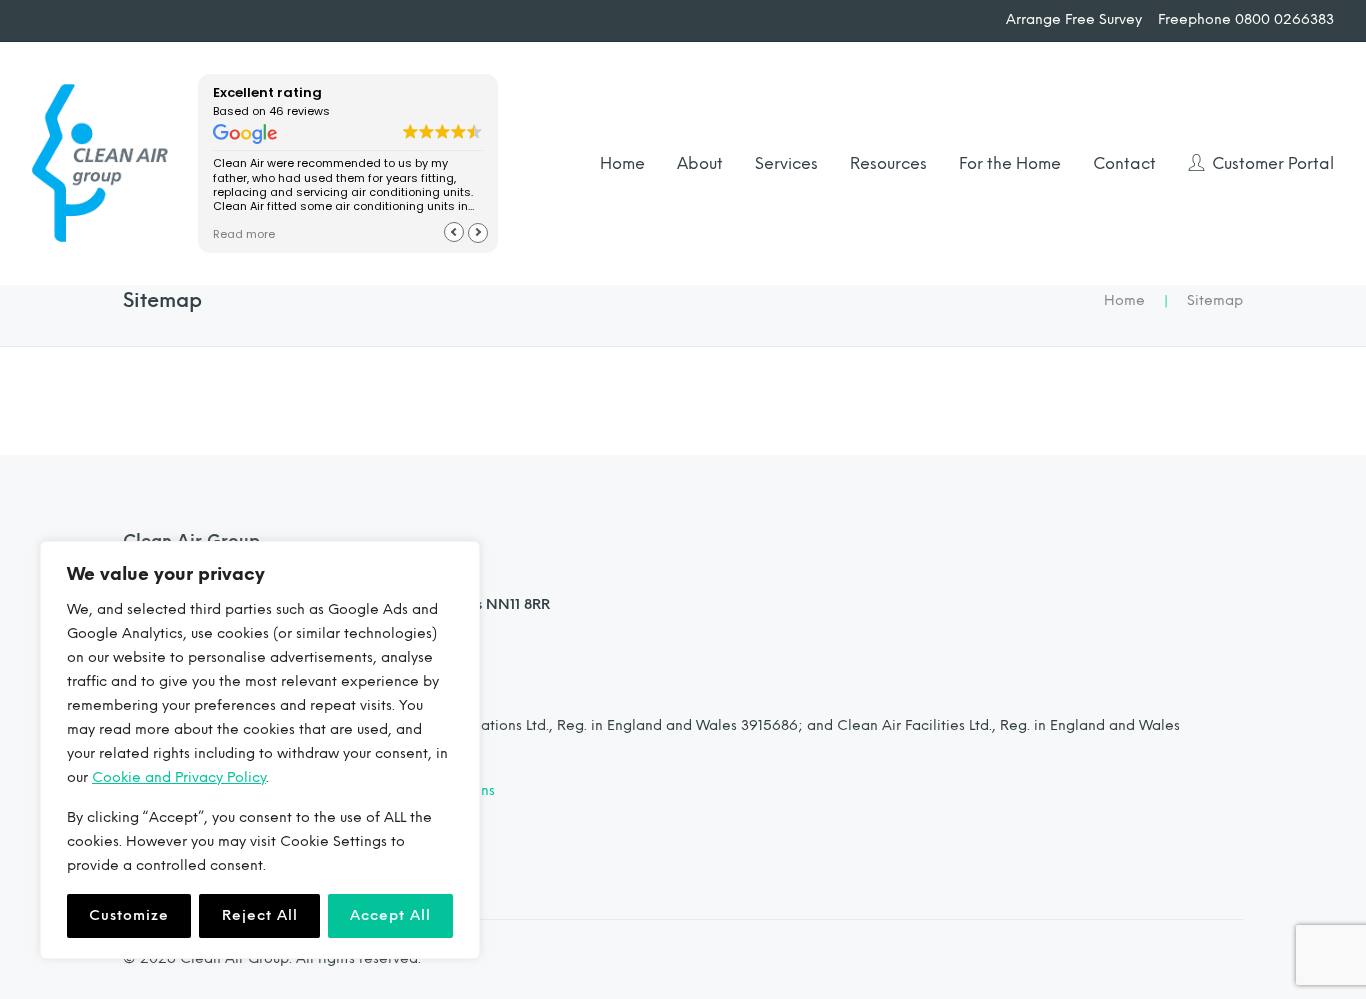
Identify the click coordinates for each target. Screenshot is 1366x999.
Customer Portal (1273, 163)
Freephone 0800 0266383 (1246, 20)
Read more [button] (244, 234)
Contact (1124, 163)
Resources (888, 163)
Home (622, 163)
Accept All (390, 915)
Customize (129, 915)
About (700, 163)
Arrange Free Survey (1074, 20)
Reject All (260, 915)
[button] (478, 232)
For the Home (1010, 163)
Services (786, 163)
